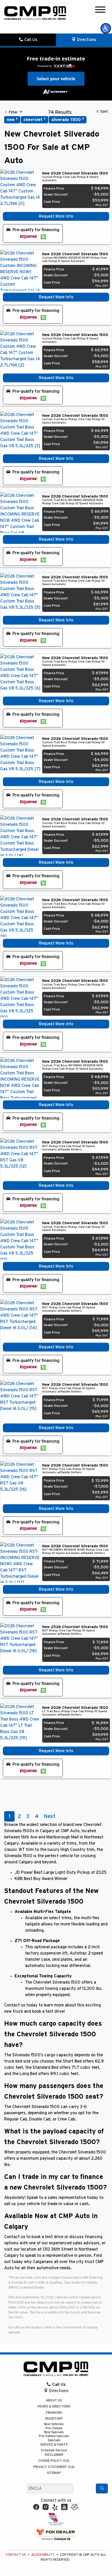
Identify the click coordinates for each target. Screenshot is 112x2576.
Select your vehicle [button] (56, 79)
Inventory (54, 2419)
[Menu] (100, 11)
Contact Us (16, 2555)
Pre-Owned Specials (54, 2436)
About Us (54, 2401)
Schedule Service (54, 2450)
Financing (54, 2413)
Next (49, 1816)
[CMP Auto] (35, 13)
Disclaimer (54, 2455)
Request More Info (56, 216)
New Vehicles (54, 2424)
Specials (54, 2440)
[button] (106, 28)
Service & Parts (54, 2445)
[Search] (102, 2488)
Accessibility (43, 2555)
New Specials (54, 2432)
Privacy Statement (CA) (54, 2467)
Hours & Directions (54, 2407)
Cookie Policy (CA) (54, 2461)
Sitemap (54, 2473)
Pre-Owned (54, 2428)
